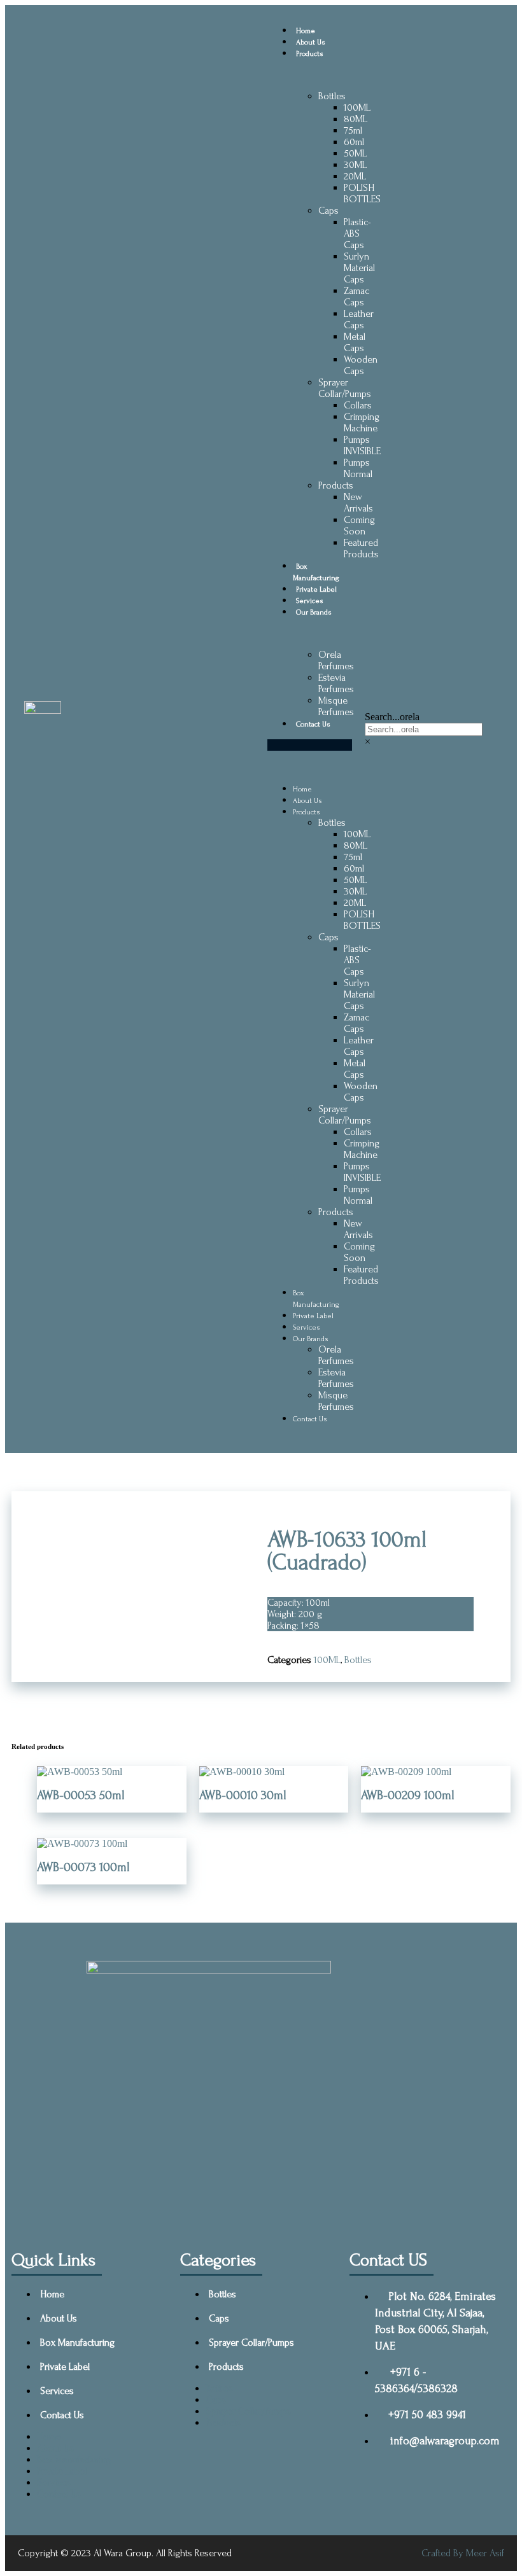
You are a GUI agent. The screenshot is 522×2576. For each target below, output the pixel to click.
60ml (354, 142)
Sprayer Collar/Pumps (345, 388)
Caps (328, 211)
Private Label (316, 589)
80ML (356, 119)
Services (310, 601)
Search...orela (392, 717)
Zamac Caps (356, 296)
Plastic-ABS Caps (357, 233)
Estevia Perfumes (336, 683)
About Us (311, 42)
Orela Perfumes (336, 660)
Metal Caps (355, 342)
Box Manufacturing (77, 2343)
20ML (355, 176)
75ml (353, 130)
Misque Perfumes (336, 706)
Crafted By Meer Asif (463, 2553)
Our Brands (314, 612)
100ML (357, 108)
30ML (355, 165)
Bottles (332, 96)
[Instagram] (321, 2200)
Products (310, 54)
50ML (355, 153)
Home (306, 31)
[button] (310, 745)
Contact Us (313, 724)
